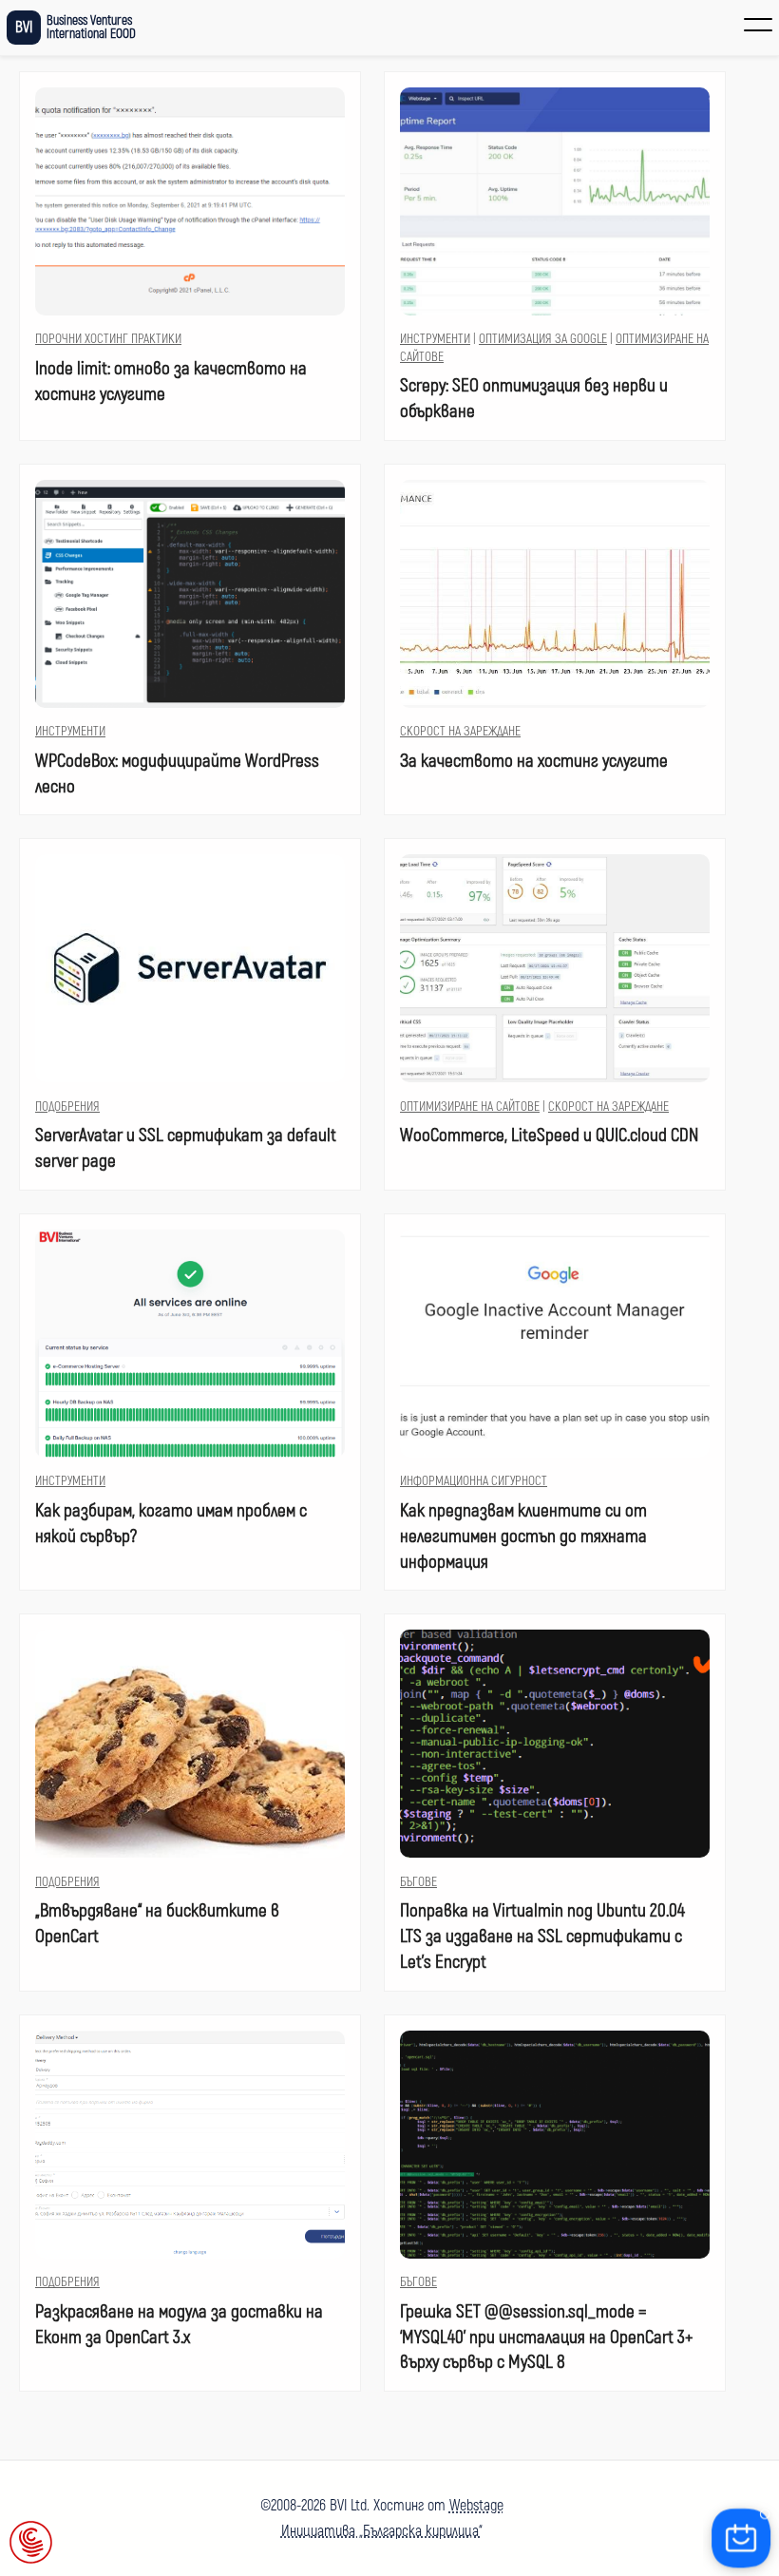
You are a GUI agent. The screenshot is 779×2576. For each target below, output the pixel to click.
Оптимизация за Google (543, 339)
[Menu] (758, 25)
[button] (31, 2544)
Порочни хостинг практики (108, 339)
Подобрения (67, 1107)
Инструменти (435, 339)
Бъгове (418, 1882)
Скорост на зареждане (460, 731)
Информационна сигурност (474, 1481)
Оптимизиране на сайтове (470, 1107)
